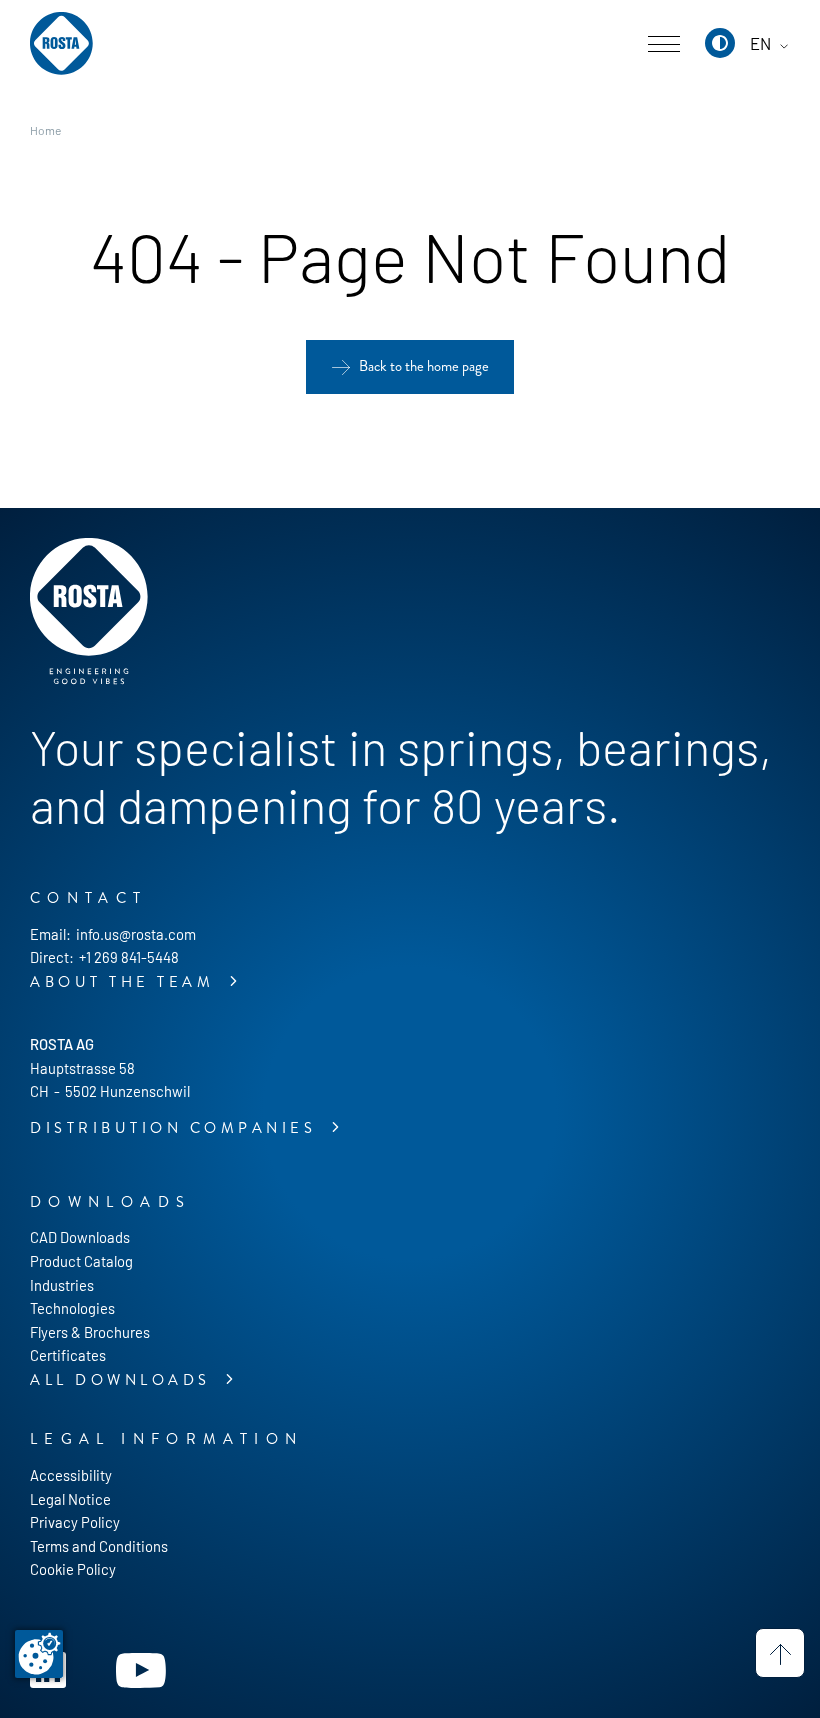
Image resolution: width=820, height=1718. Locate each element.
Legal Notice (70, 1499)
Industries (62, 1285)
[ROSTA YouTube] (141, 1668)
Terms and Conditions (99, 1546)
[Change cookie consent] (39, 1654)
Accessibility (71, 1475)
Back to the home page (424, 366)
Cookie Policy (73, 1569)
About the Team (126, 982)
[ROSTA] (61, 44)
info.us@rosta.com (136, 934)
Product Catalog (81, 1261)
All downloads (124, 1380)
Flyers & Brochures (90, 1332)
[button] (720, 43)
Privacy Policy (75, 1522)
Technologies (72, 1308)
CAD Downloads (80, 1237)
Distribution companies (177, 1128)
